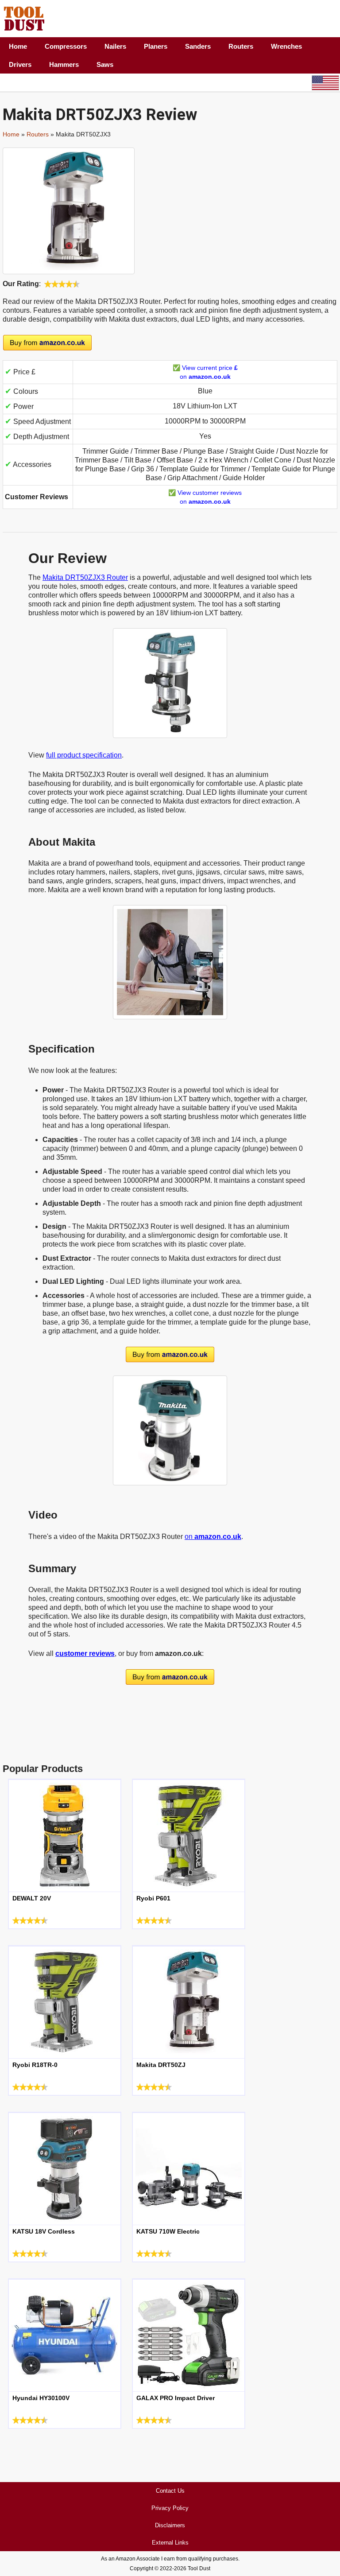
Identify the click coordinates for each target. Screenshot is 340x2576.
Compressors (66, 46)
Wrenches (286, 46)
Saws (105, 64)
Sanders (198, 46)
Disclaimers (170, 2525)
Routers (241, 46)
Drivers (20, 64)
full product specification (84, 755)
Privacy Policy (170, 2508)
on (213, 1537)
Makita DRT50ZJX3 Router (85, 577)
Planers (156, 46)
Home (18, 46)
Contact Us (170, 2491)
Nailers (115, 46)
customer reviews (85, 1653)
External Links (170, 2543)
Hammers (64, 64)
